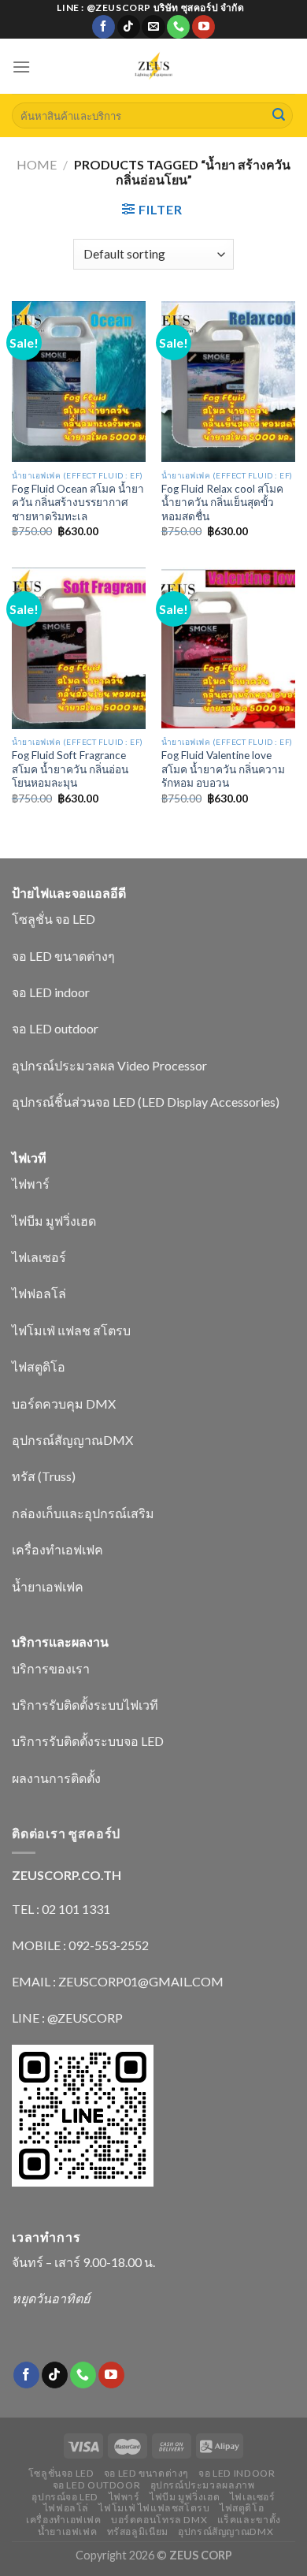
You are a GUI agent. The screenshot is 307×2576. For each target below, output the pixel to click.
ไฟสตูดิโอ (39, 1366)
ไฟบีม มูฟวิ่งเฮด (54, 1221)
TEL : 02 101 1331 (61, 1909)
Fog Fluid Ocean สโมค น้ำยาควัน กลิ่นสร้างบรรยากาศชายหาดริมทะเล (78, 503)
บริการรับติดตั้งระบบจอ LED (88, 1741)
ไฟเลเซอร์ (39, 1257)
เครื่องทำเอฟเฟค (57, 1549)
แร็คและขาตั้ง (249, 2520)
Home (37, 164)
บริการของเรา (51, 1668)
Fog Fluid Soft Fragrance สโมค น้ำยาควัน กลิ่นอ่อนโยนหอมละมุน (70, 769)
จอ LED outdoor (55, 1028)
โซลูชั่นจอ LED (61, 2473)
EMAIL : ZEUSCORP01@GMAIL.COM (118, 1981)
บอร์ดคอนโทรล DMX (159, 2520)
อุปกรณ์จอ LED (65, 2497)
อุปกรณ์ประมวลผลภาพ (203, 2485)
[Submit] (279, 116)
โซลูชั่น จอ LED (54, 919)
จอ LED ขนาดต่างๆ (63, 956)
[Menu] (21, 67)
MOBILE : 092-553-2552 (80, 1945)
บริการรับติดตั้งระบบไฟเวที (85, 1705)
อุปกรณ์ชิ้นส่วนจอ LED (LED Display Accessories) (146, 1102)
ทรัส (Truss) (44, 1476)
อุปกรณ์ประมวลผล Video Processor (109, 1065)
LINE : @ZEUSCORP (67, 2018)
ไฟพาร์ (31, 1184)
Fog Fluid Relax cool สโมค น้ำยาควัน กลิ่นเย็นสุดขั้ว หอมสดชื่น (222, 503)
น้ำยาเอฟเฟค (48, 1586)
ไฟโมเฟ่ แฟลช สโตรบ (71, 1330)
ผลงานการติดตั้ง (56, 1778)
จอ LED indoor (51, 992)
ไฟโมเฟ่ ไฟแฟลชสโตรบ (154, 2508)
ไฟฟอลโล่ (39, 1293)
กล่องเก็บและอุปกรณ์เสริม (83, 1513)
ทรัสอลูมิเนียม (138, 2531)
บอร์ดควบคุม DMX (64, 1403)
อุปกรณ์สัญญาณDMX (72, 1440)
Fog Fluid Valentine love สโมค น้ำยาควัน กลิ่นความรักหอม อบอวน (223, 769)
